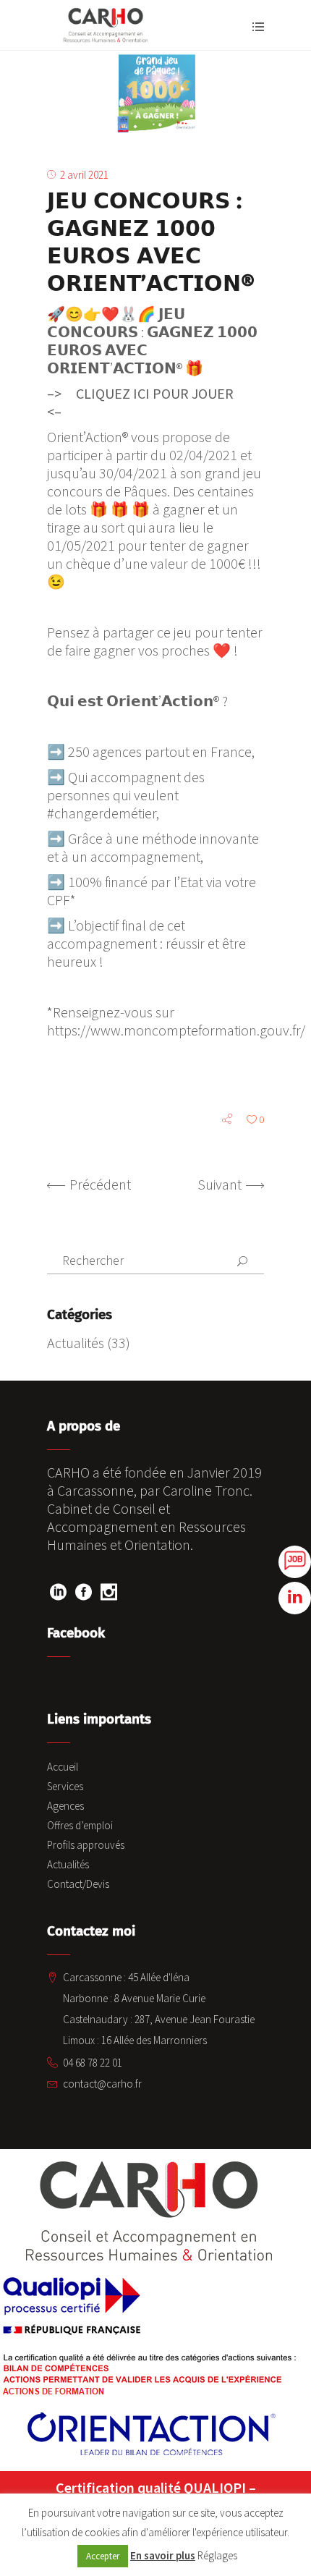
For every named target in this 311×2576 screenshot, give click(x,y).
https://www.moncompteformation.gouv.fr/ (176, 1030)
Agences (65, 1806)
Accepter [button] (103, 2556)
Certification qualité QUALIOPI (151, 2487)
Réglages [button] (217, 2555)
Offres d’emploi (80, 1825)
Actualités (76, 1343)
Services (65, 1786)
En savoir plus (163, 2555)
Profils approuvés (86, 1845)
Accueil (63, 1767)
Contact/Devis (78, 1884)
